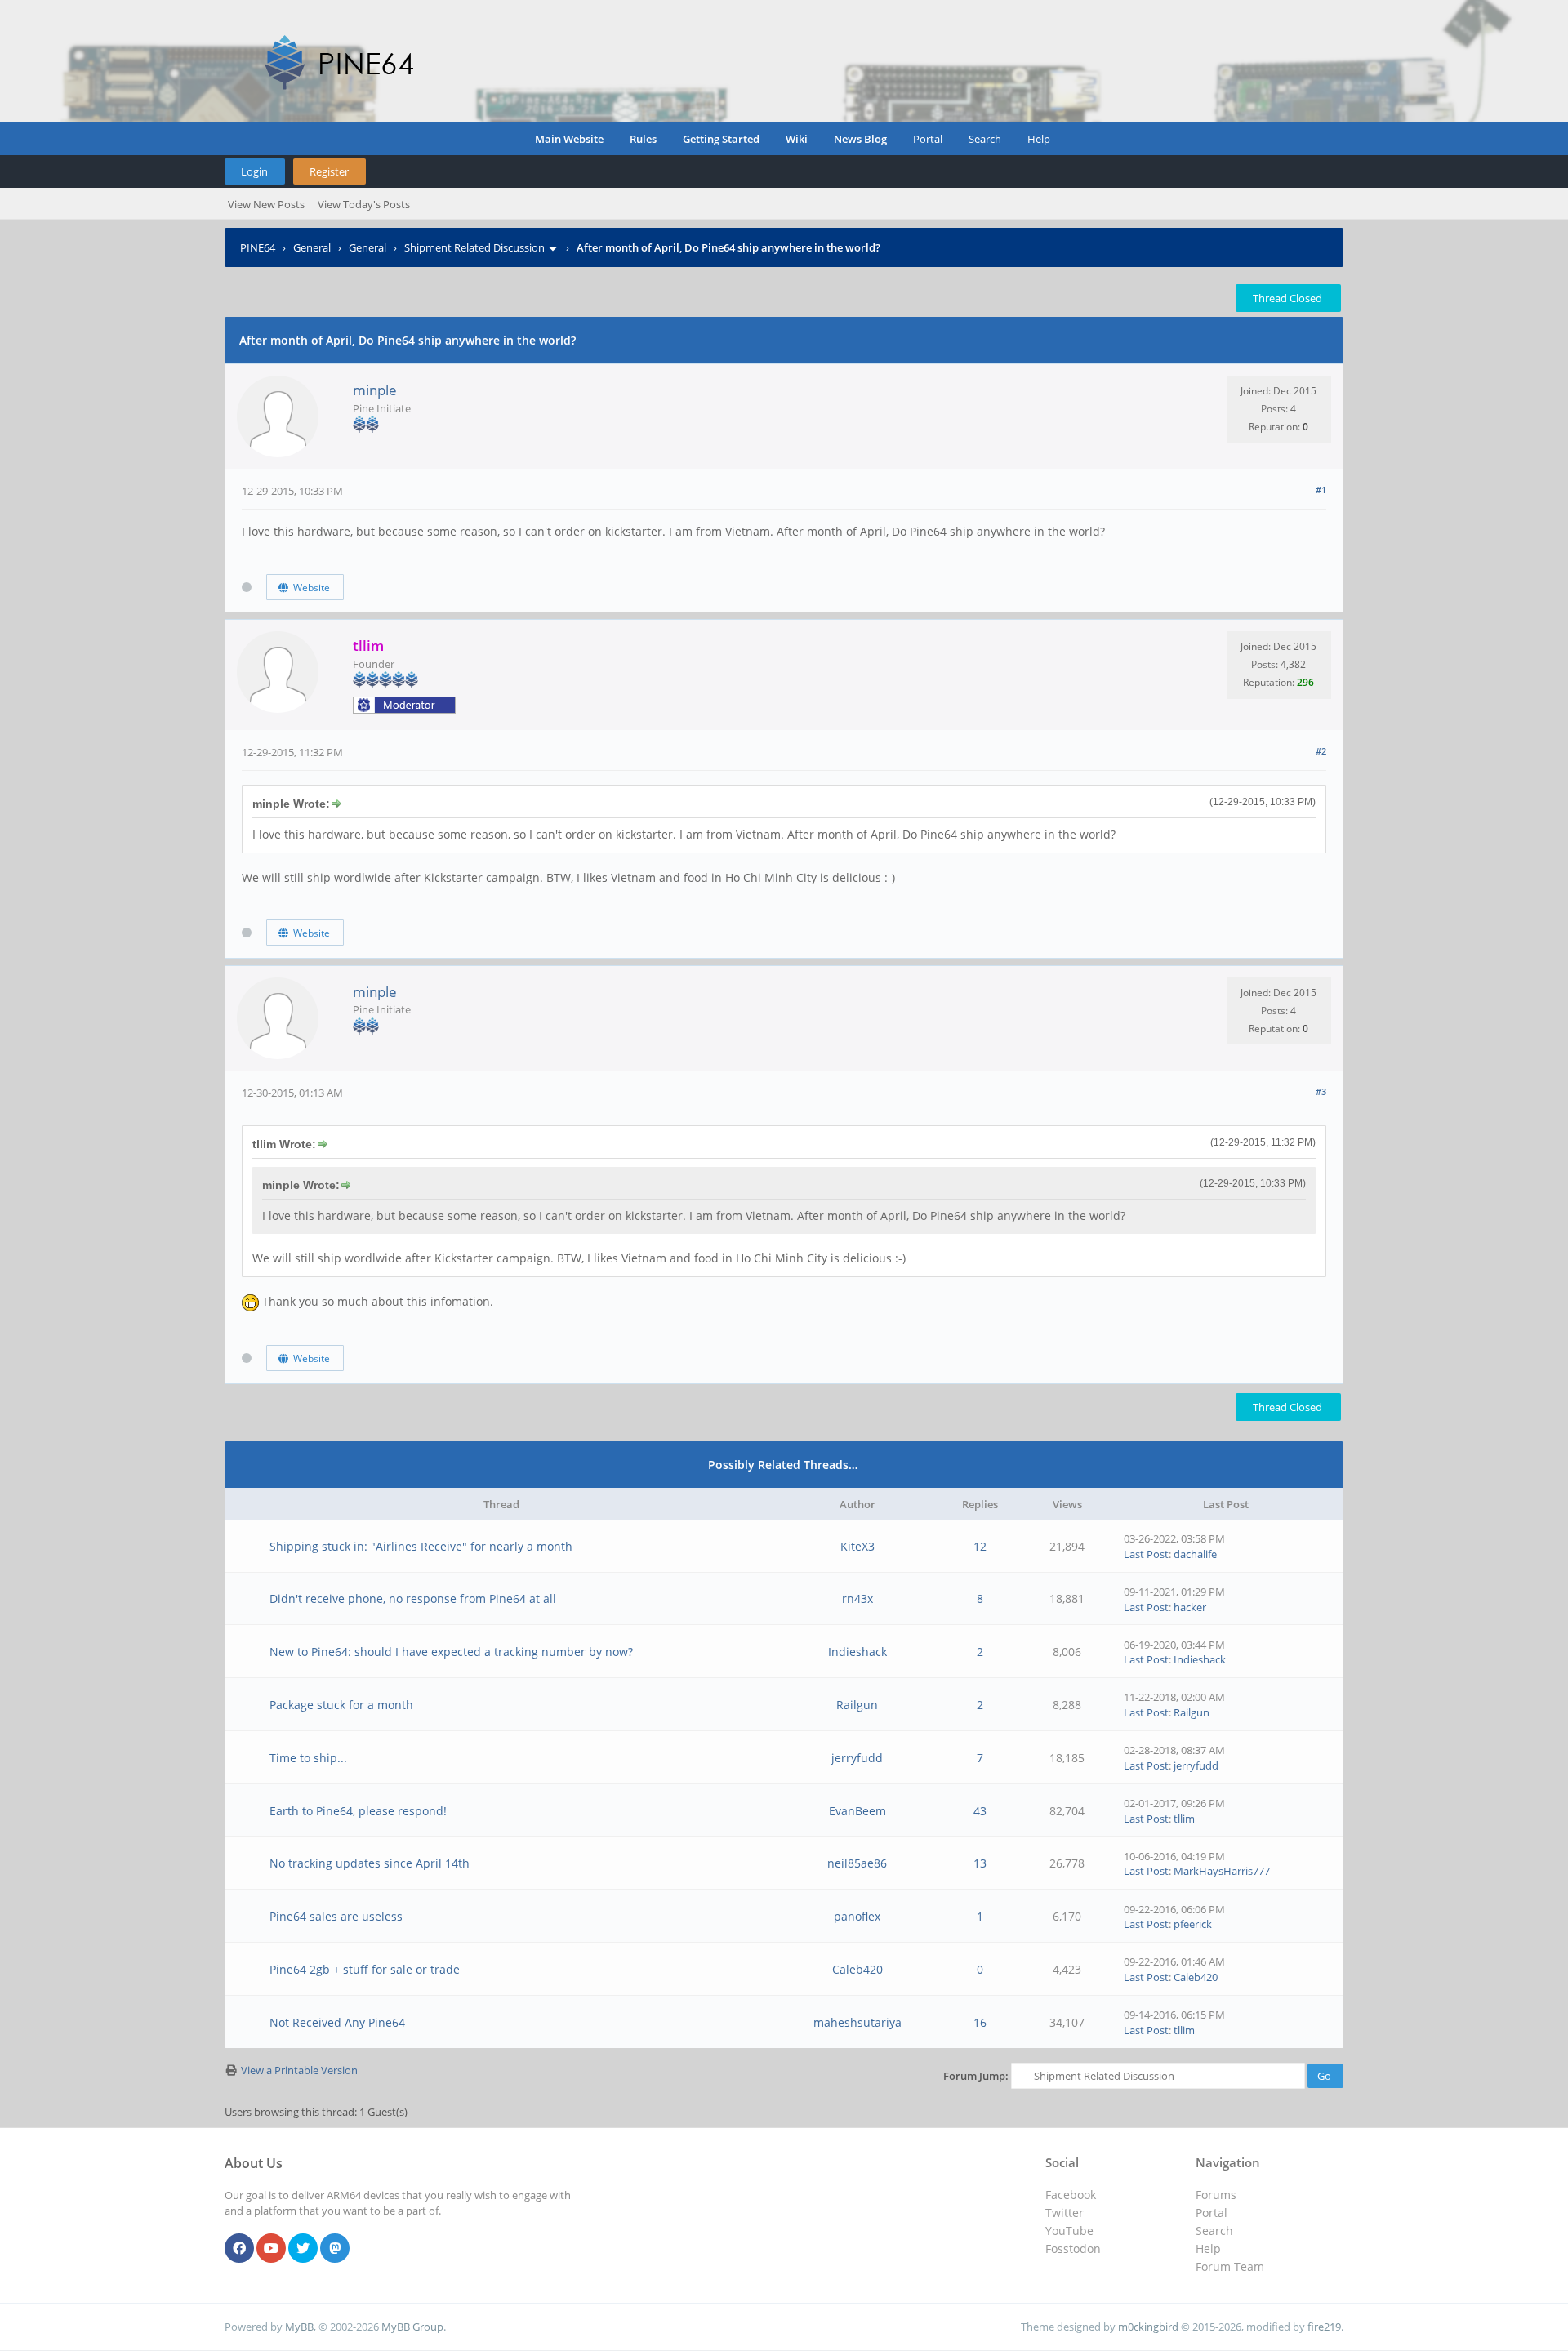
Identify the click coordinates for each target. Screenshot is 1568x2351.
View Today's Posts (364, 204)
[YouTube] (271, 2249)
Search (985, 139)
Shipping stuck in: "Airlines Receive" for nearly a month (421, 1546)
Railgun (857, 1705)
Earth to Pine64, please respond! (358, 1811)
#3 (1321, 1091)
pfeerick (1193, 1924)
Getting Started (721, 139)
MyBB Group (412, 2327)
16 (980, 2022)
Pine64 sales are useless (336, 1916)
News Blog (860, 139)
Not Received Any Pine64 (337, 2022)
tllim (1184, 1819)
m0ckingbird (1148, 2327)
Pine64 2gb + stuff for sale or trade (365, 1969)
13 (980, 1863)
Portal (928, 139)
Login (254, 171)
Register (329, 171)
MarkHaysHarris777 (1222, 1871)
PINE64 (258, 247)
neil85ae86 (857, 1863)
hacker (1190, 1607)
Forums (1216, 2195)
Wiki (797, 139)
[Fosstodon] (335, 2249)
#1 (1321, 490)
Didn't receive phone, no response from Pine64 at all (413, 1599)
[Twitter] (303, 2249)
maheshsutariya (857, 2022)
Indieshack (857, 1652)
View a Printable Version (299, 2070)
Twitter (1065, 2213)
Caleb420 (857, 1969)
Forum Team (1230, 2266)
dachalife (1195, 1554)
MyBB (299, 2327)
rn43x (857, 1599)
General (312, 247)
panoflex (857, 1916)
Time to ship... (308, 1758)
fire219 (1324, 2327)
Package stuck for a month (341, 1705)
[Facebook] (239, 2249)
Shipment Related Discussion (474, 247)
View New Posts (266, 204)
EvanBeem (857, 1811)
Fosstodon (1073, 2249)
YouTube (1069, 2231)
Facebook (1071, 2195)
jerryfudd (857, 1758)
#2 (1321, 751)
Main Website (569, 139)
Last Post (1146, 1554)
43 (980, 1811)
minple (375, 390)
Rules (643, 139)
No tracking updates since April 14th (370, 1863)
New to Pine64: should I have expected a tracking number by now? (451, 1652)
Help (1039, 139)
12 (980, 1546)
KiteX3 (857, 1546)
